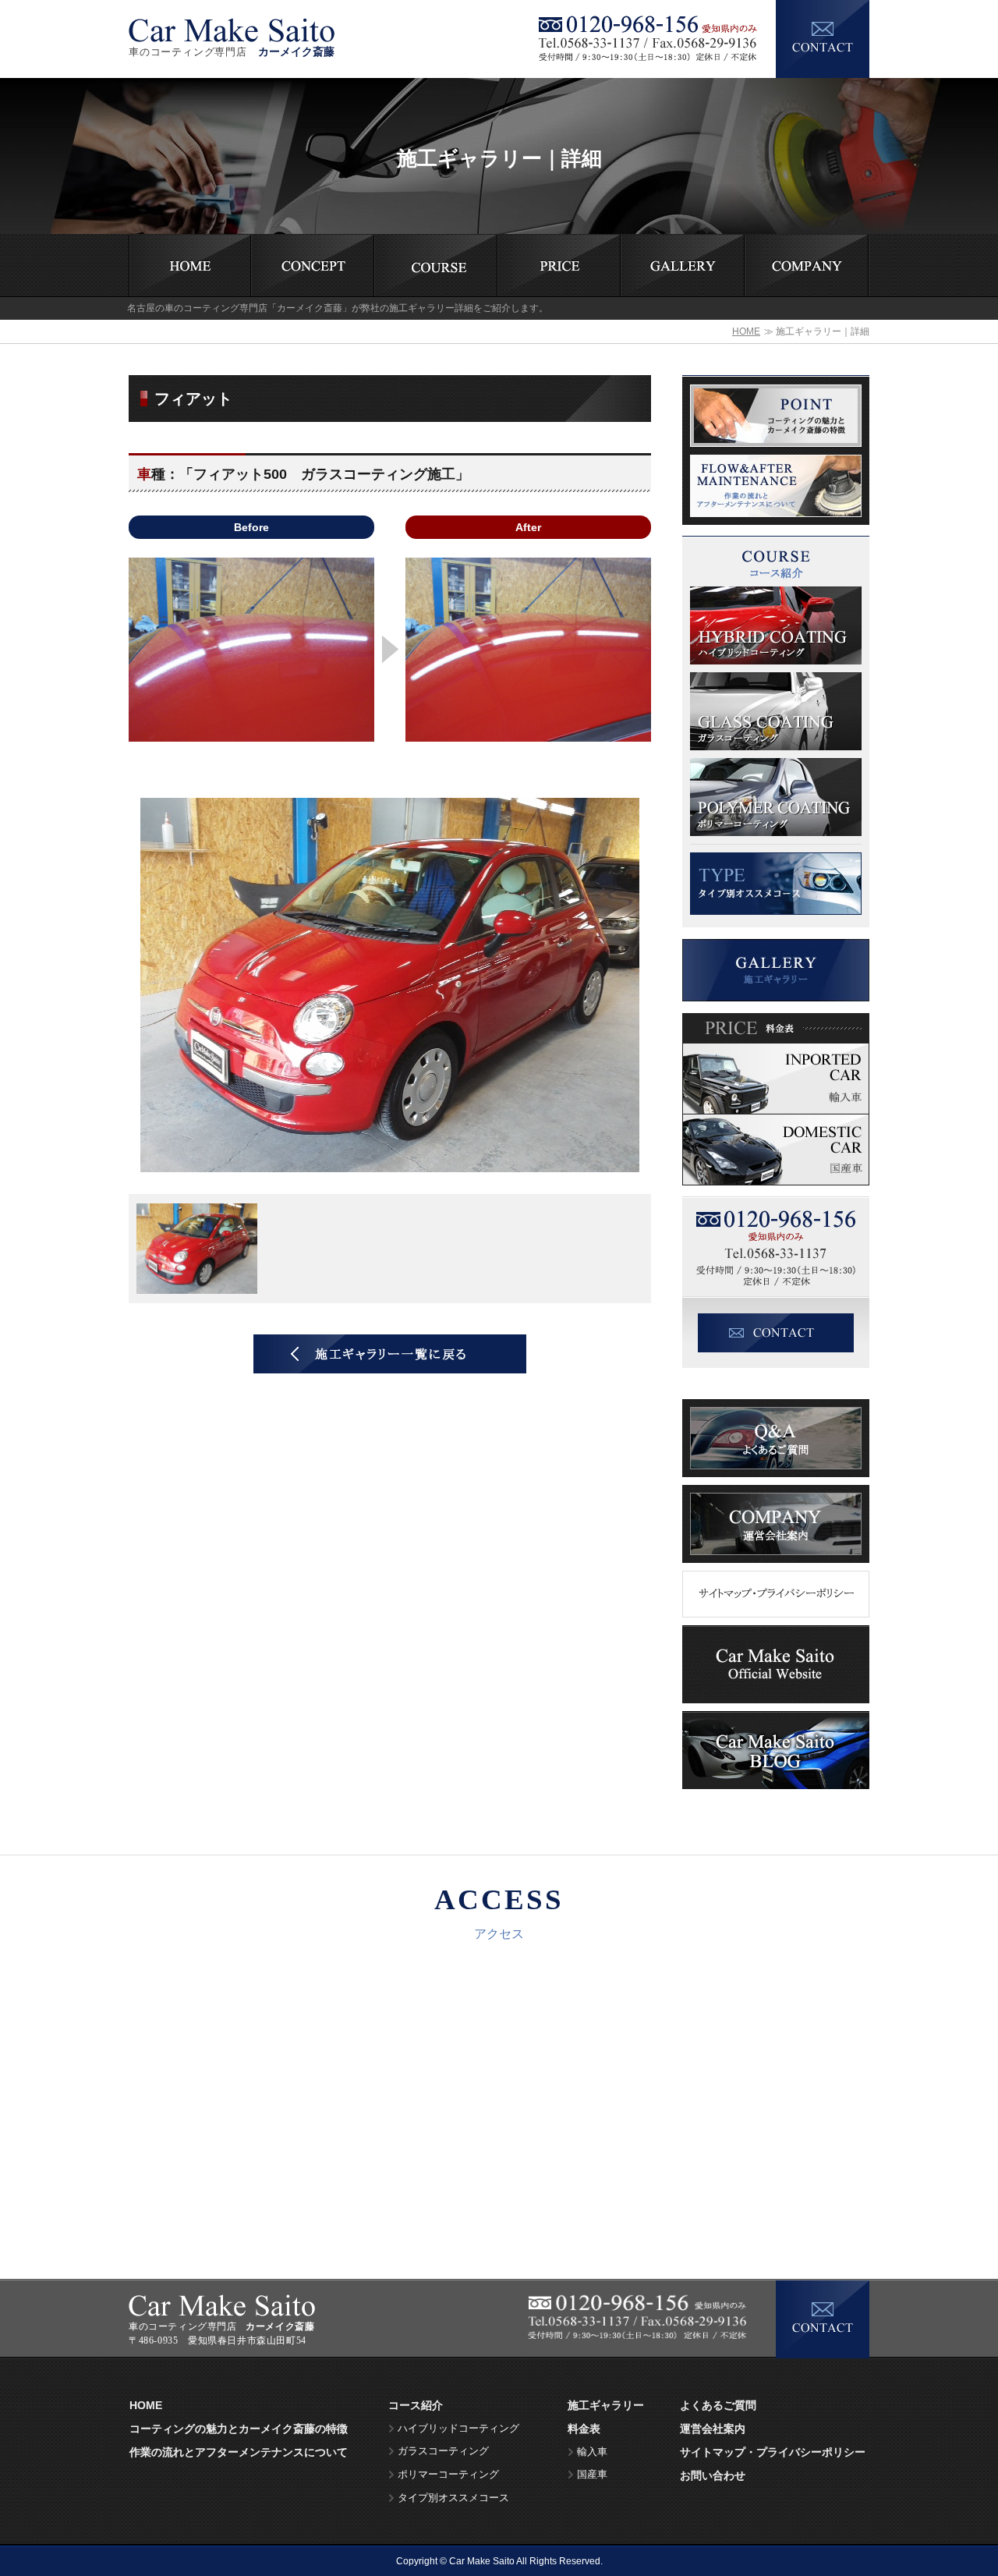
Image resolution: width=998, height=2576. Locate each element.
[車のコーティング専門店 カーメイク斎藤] (232, 21)
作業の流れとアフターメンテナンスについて (239, 2452)
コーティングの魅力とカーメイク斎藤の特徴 (239, 2429)
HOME (746, 331)
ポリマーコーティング (448, 2475)
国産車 (592, 2475)
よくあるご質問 (718, 2405)
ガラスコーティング (443, 2451)
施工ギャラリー (606, 2405)
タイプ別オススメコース (453, 2498)
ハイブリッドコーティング (458, 2429)
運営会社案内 (713, 2429)
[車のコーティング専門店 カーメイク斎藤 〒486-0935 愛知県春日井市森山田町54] (222, 2300)
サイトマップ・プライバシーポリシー (773, 2452)
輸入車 (592, 2452)
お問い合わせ (713, 2475)
